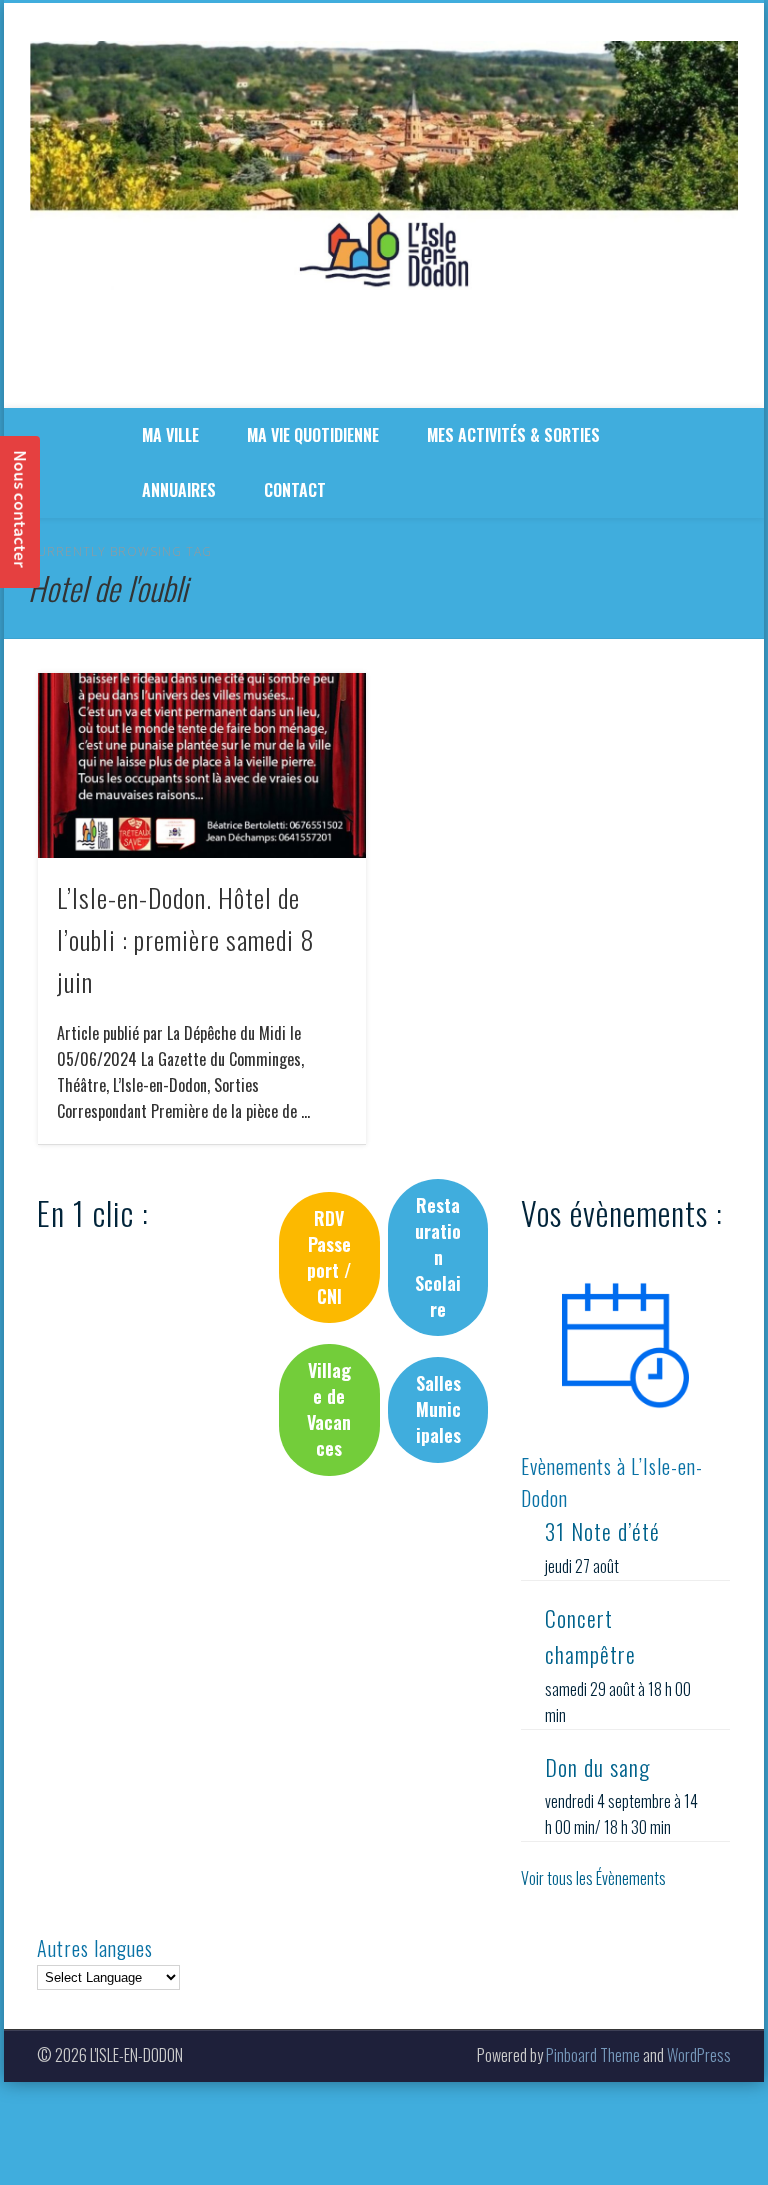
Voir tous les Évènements (593, 1878)
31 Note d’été (602, 1531)
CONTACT (295, 490)
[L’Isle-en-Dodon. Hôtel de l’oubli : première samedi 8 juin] (201, 765)
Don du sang (597, 1767)
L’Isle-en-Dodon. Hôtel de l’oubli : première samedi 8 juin (186, 940)
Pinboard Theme (593, 2055)
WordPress (699, 2055)
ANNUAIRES (179, 490)
